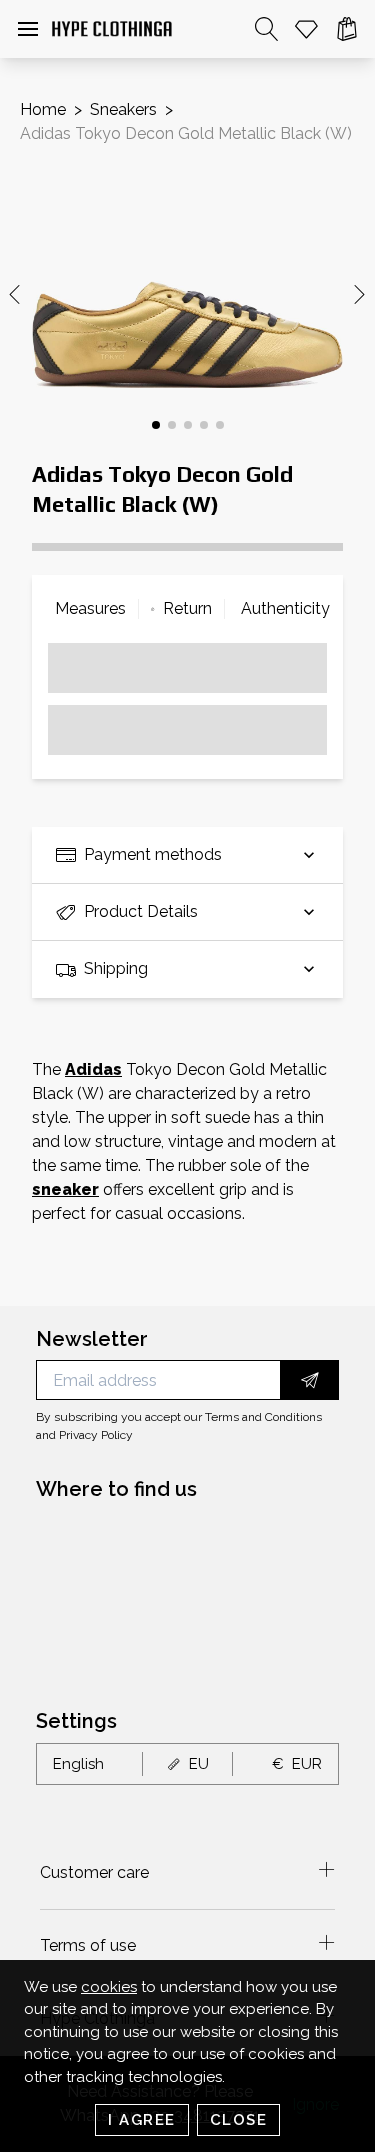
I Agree (142, 2120)
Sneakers (123, 109)
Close (239, 2120)
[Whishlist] (307, 29)
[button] (28, 29)
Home (43, 109)
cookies (109, 1987)
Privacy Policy (96, 1435)
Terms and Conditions (263, 1417)
